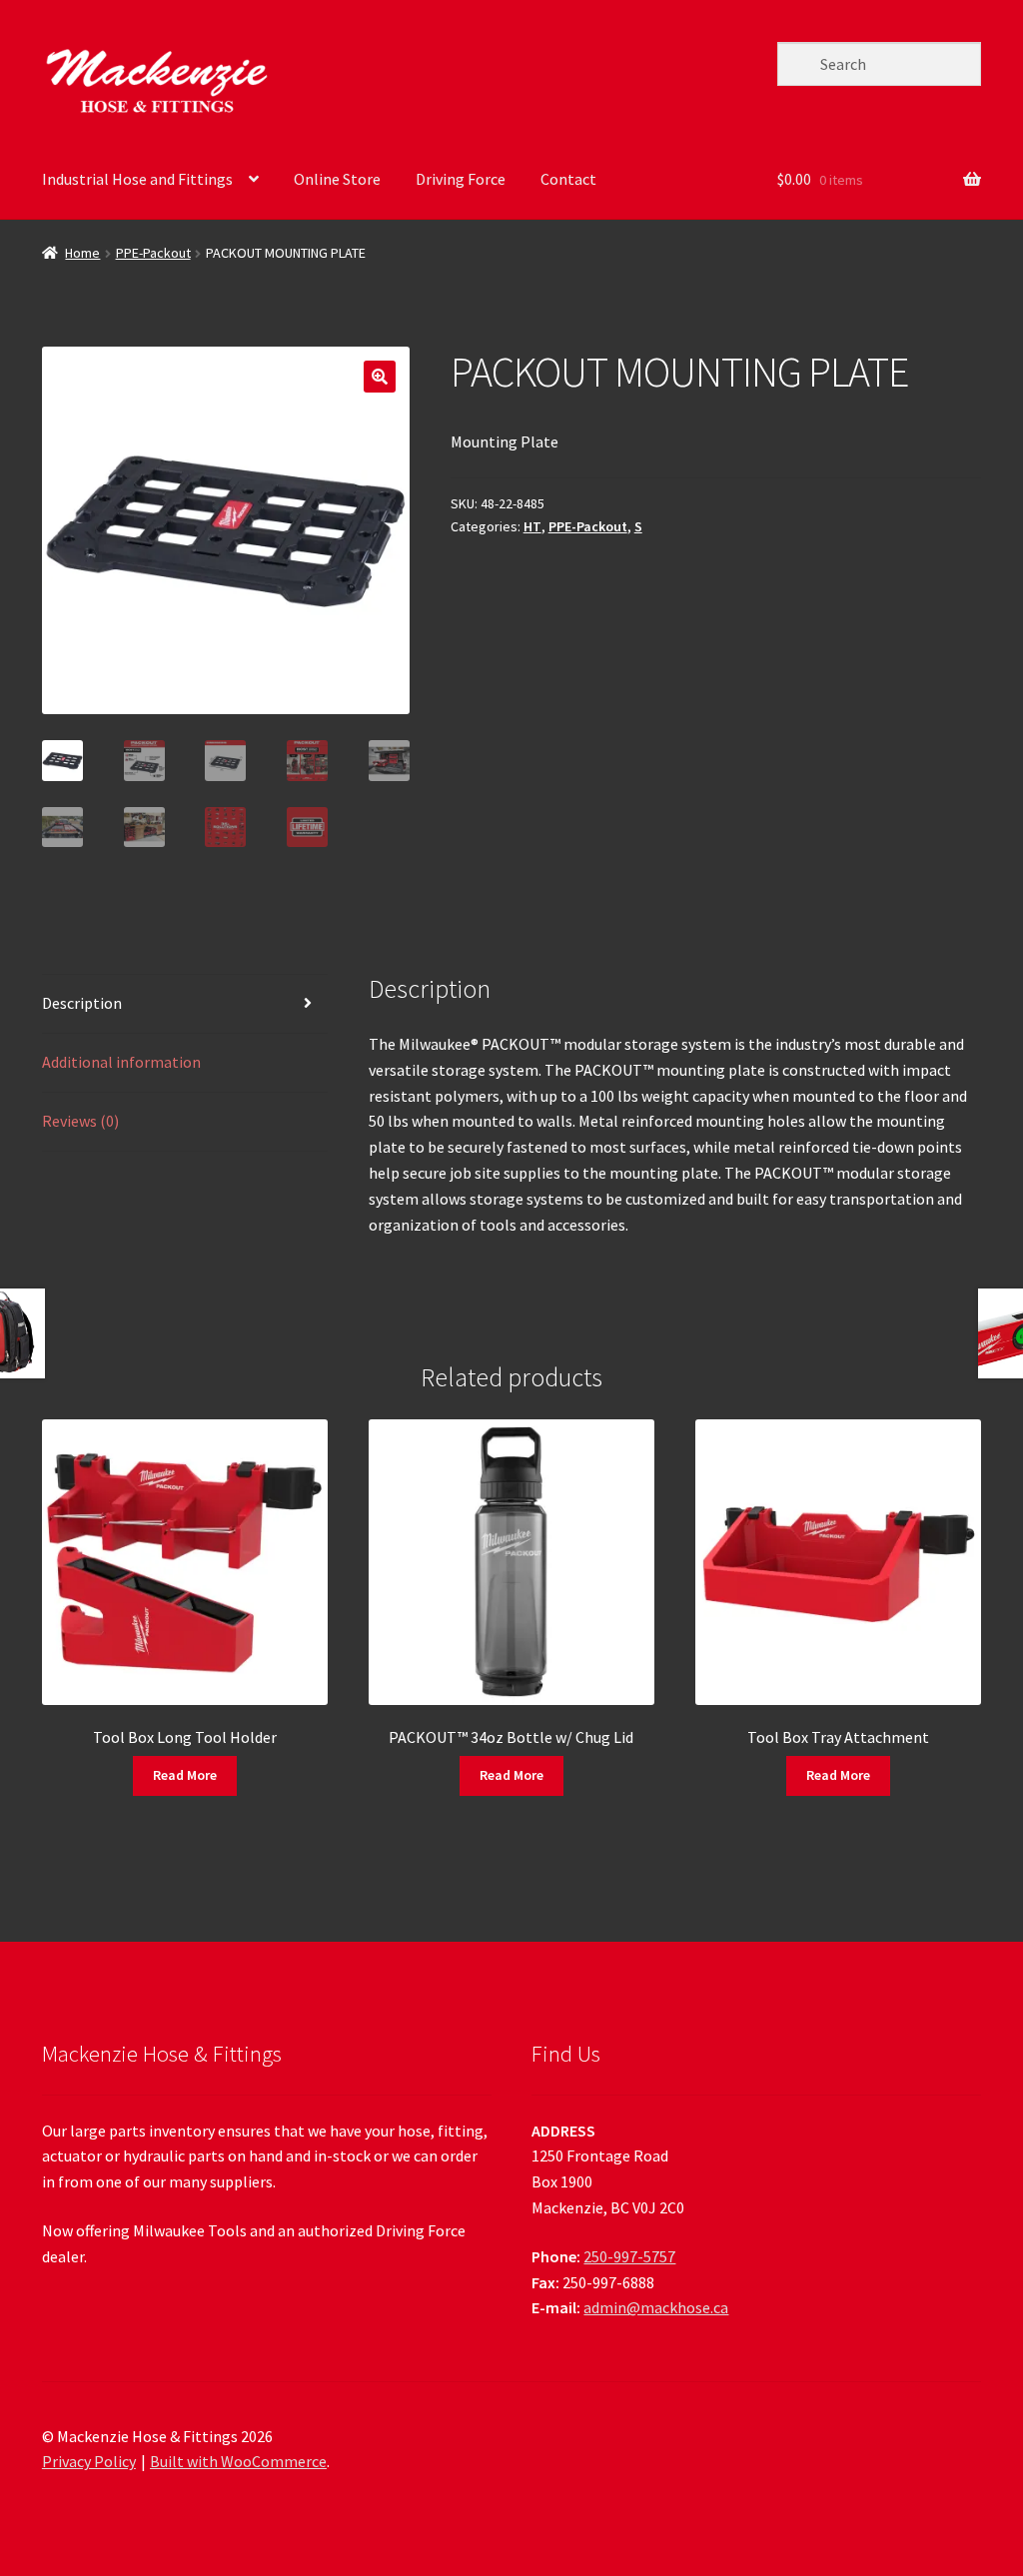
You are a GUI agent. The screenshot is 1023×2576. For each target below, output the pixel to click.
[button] (380, 377)
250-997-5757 (629, 2256)
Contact (568, 179)
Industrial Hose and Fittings (137, 179)
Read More (185, 1775)
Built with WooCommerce (238, 2461)
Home (82, 253)
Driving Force (461, 179)
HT (532, 526)
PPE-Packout (153, 253)
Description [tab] (82, 1003)
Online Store (337, 179)
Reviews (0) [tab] (80, 1121)
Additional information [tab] (121, 1062)
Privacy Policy (89, 2461)
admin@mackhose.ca (656, 2307)
